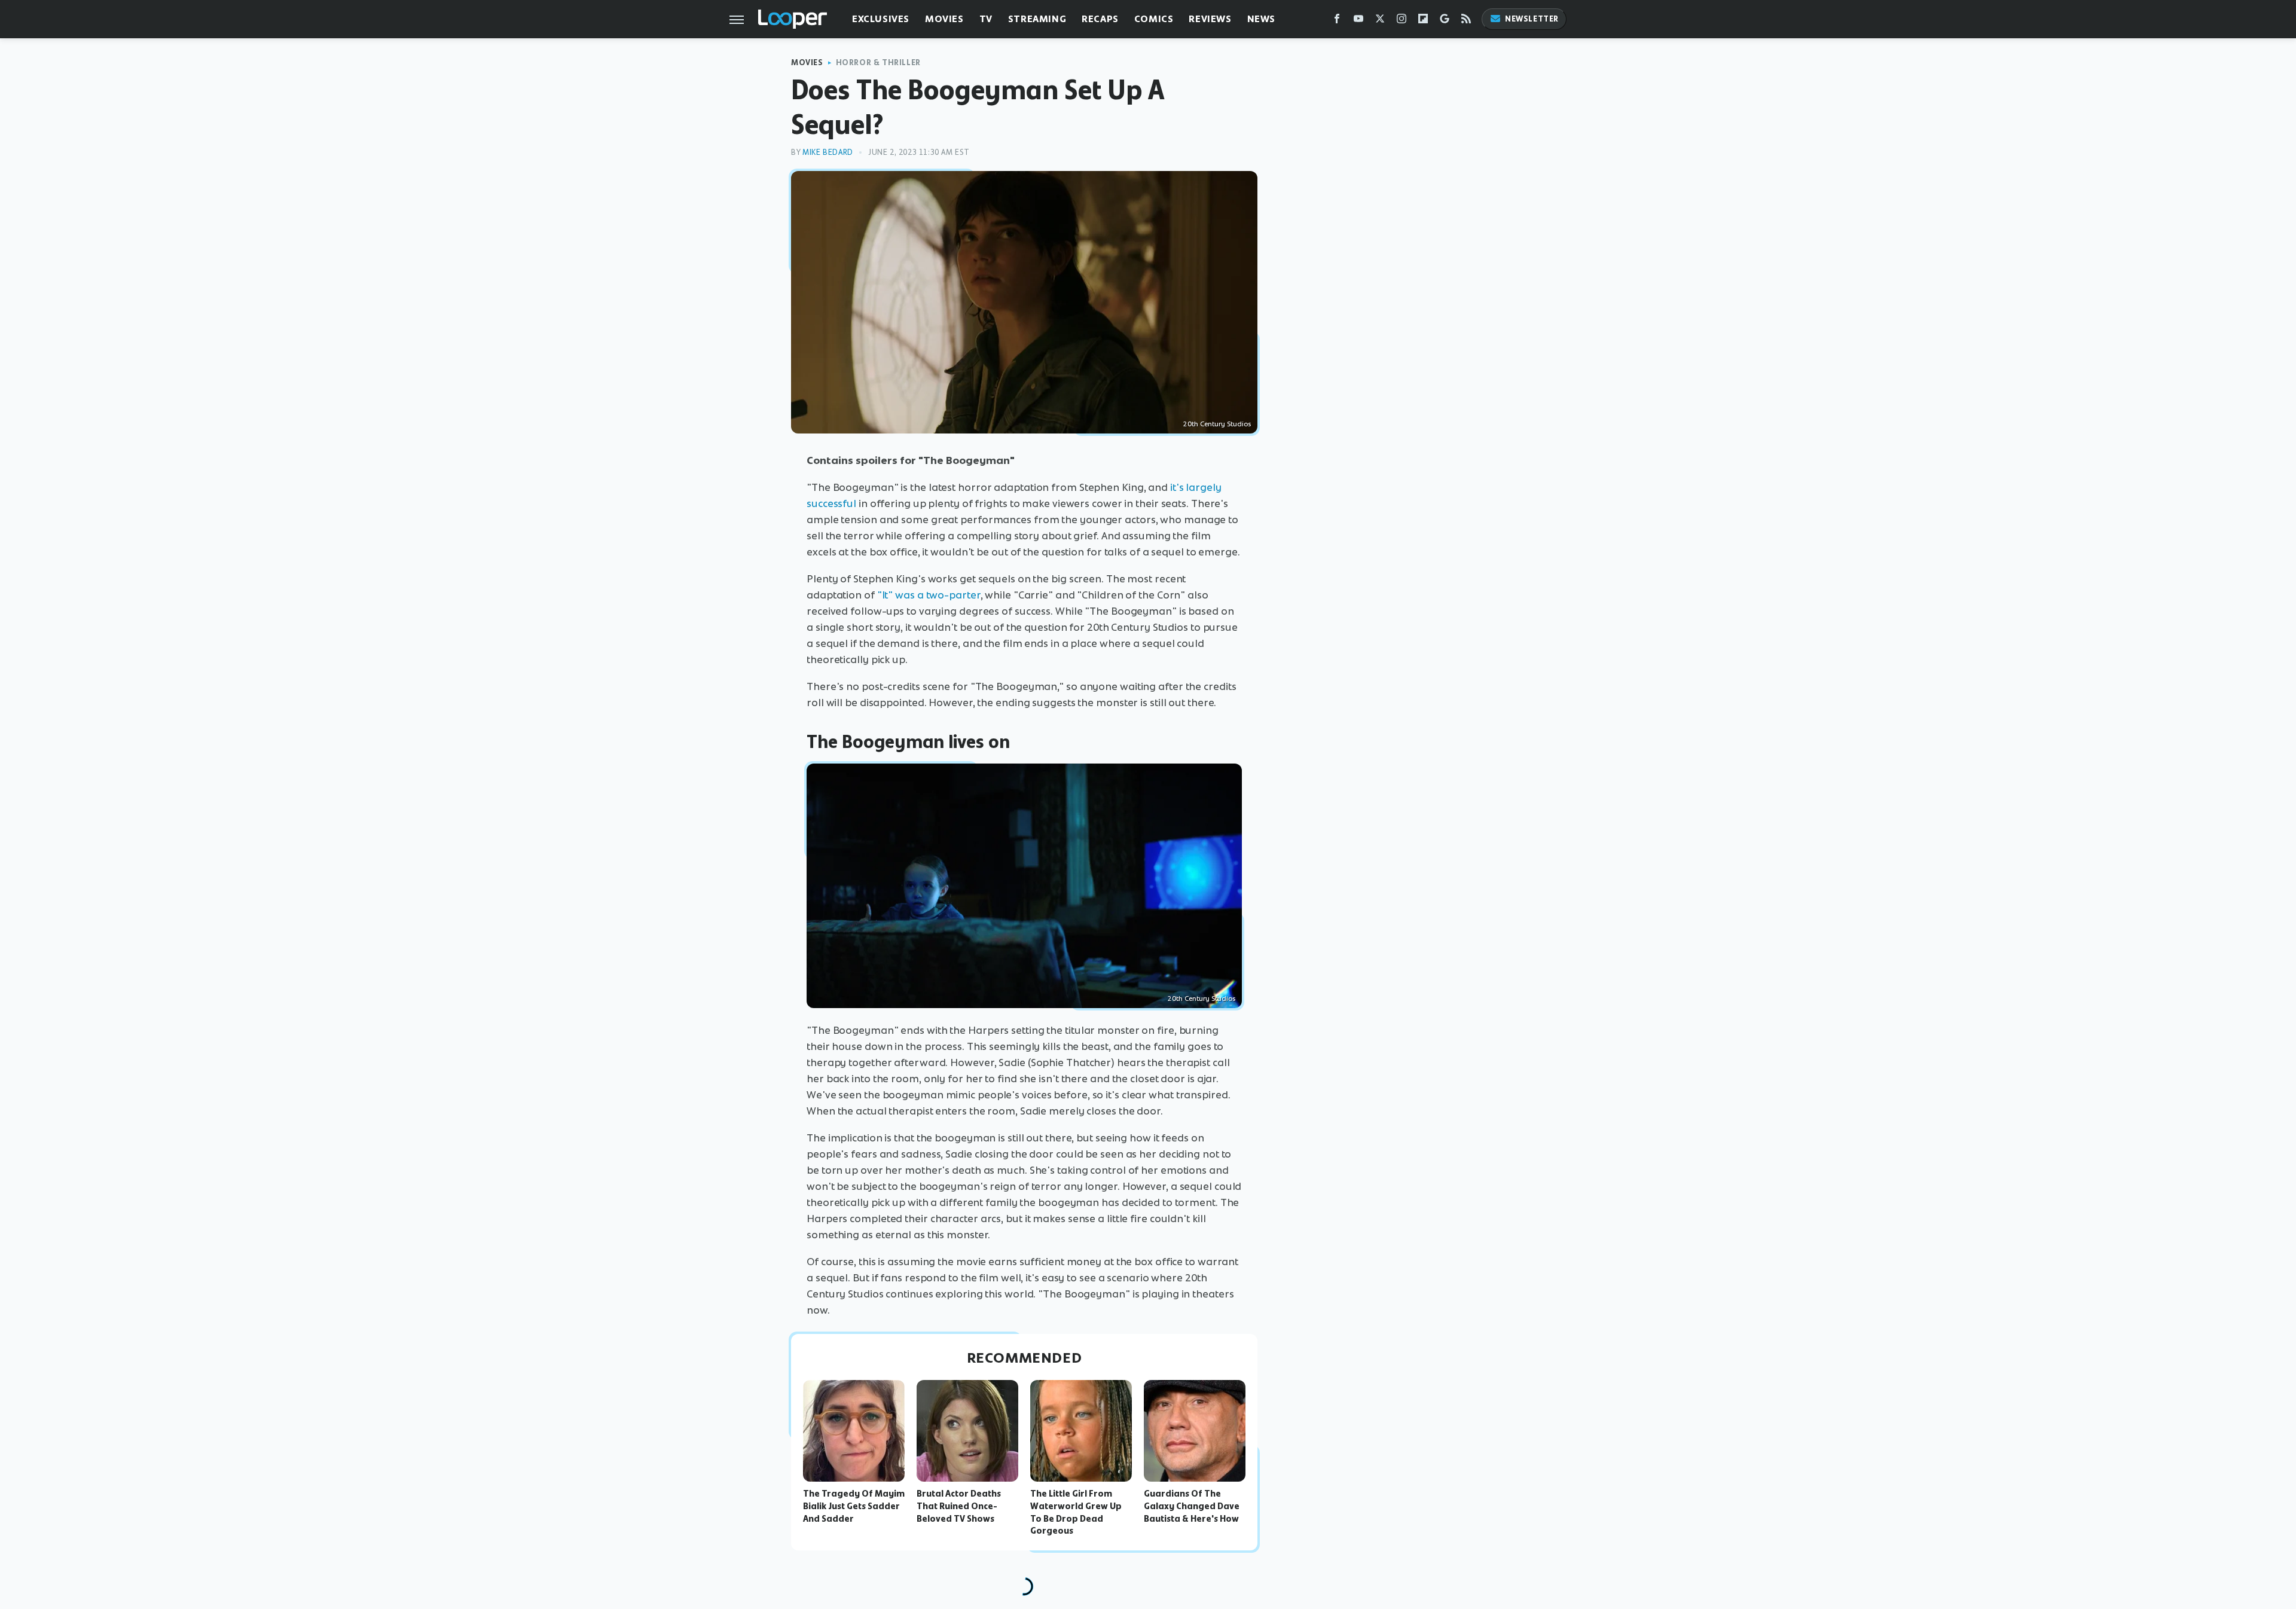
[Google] (1445, 21)
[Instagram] (1402, 21)
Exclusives (881, 19)
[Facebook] (1337, 21)
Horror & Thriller (878, 62)
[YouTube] (1358, 21)
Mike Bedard (828, 152)
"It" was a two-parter (929, 595)
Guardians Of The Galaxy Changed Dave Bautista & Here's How (1192, 1506)
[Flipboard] (1423, 21)
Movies (944, 19)
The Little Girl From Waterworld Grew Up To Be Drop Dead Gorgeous (1076, 1512)
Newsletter (1532, 19)
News (1261, 19)
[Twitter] (1380, 21)
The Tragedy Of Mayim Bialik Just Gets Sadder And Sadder (854, 1506)
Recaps (1100, 19)
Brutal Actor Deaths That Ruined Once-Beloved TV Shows (959, 1506)
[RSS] (1466, 21)
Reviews (1210, 19)
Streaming (1037, 19)
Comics (1154, 19)
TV (986, 19)
